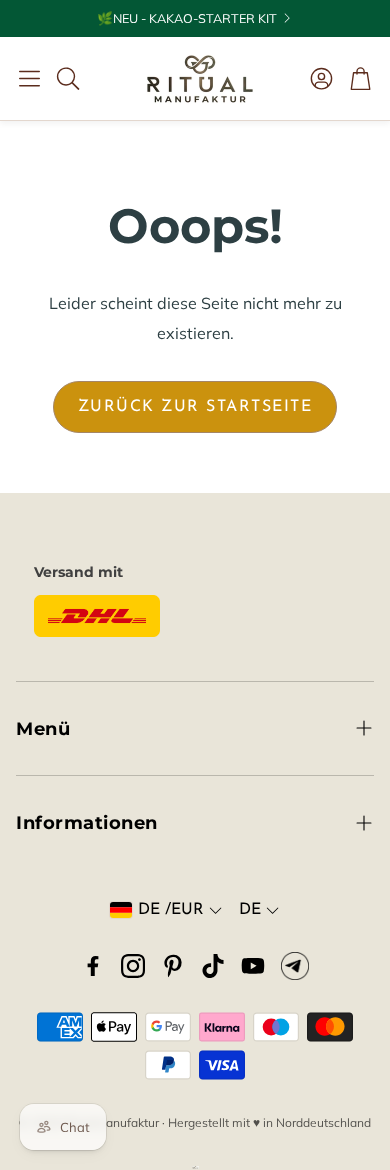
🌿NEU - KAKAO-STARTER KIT (187, 18)
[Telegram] (295, 966)
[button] (29, 78)
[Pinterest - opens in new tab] (173, 966)
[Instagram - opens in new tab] (133, 966)
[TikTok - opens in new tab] (213, 966)
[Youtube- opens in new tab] (253, 966)
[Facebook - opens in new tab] (93, 966)
